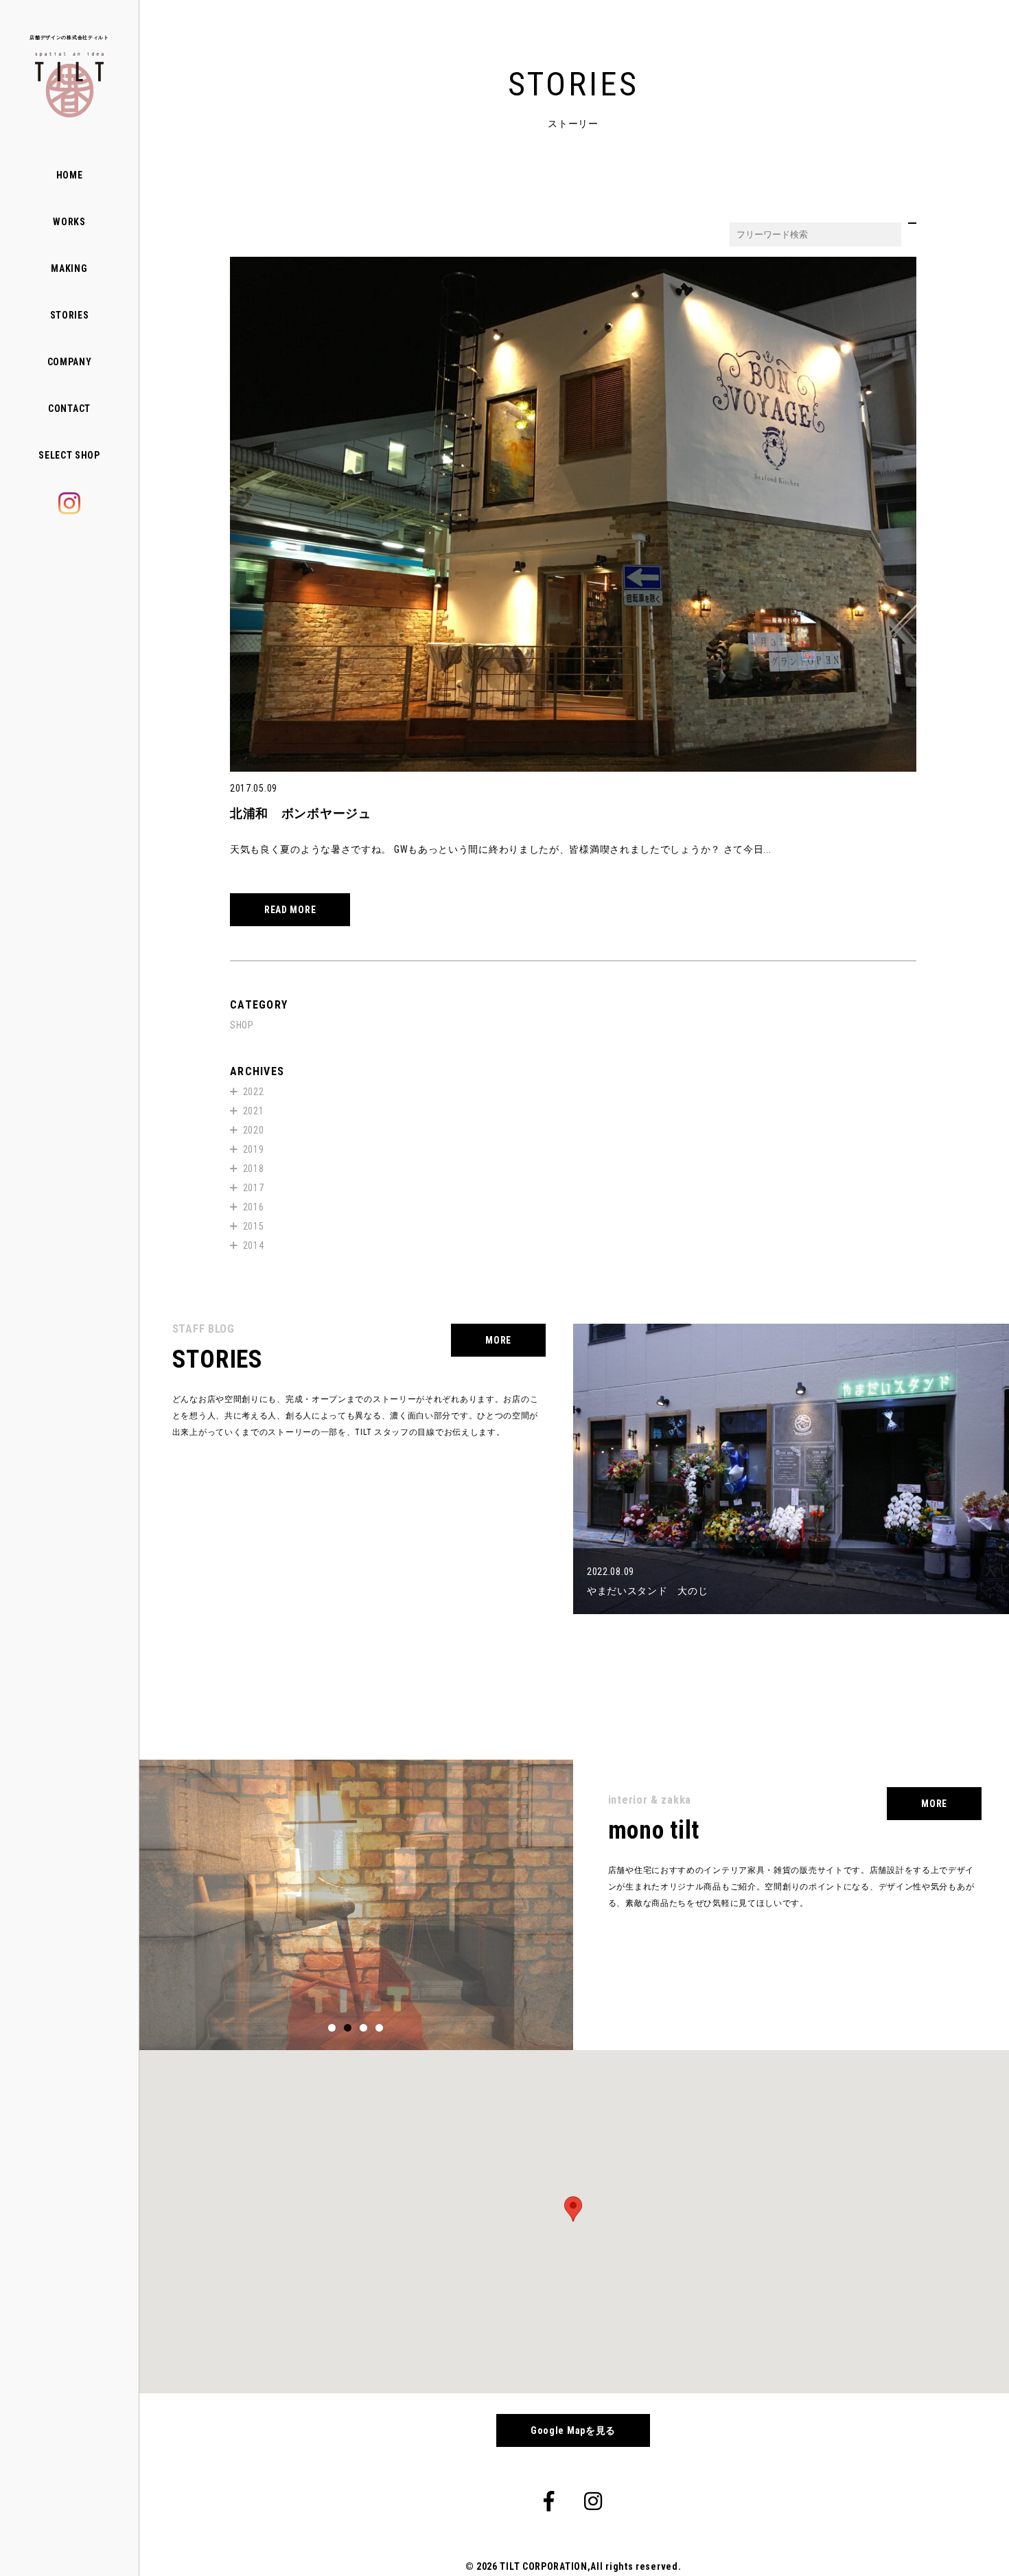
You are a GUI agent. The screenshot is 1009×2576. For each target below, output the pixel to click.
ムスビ (602, 1736)
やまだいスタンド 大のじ (647, 1591)
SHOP (242, 1025)
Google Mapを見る (573, 2430)
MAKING (69, 268)
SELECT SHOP (69, 455)
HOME (70, 175)
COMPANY (70, 362)
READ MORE (290, 910)
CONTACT (69, 409)
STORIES (70, 315)
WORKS (69, 222)
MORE (498, 1340)
